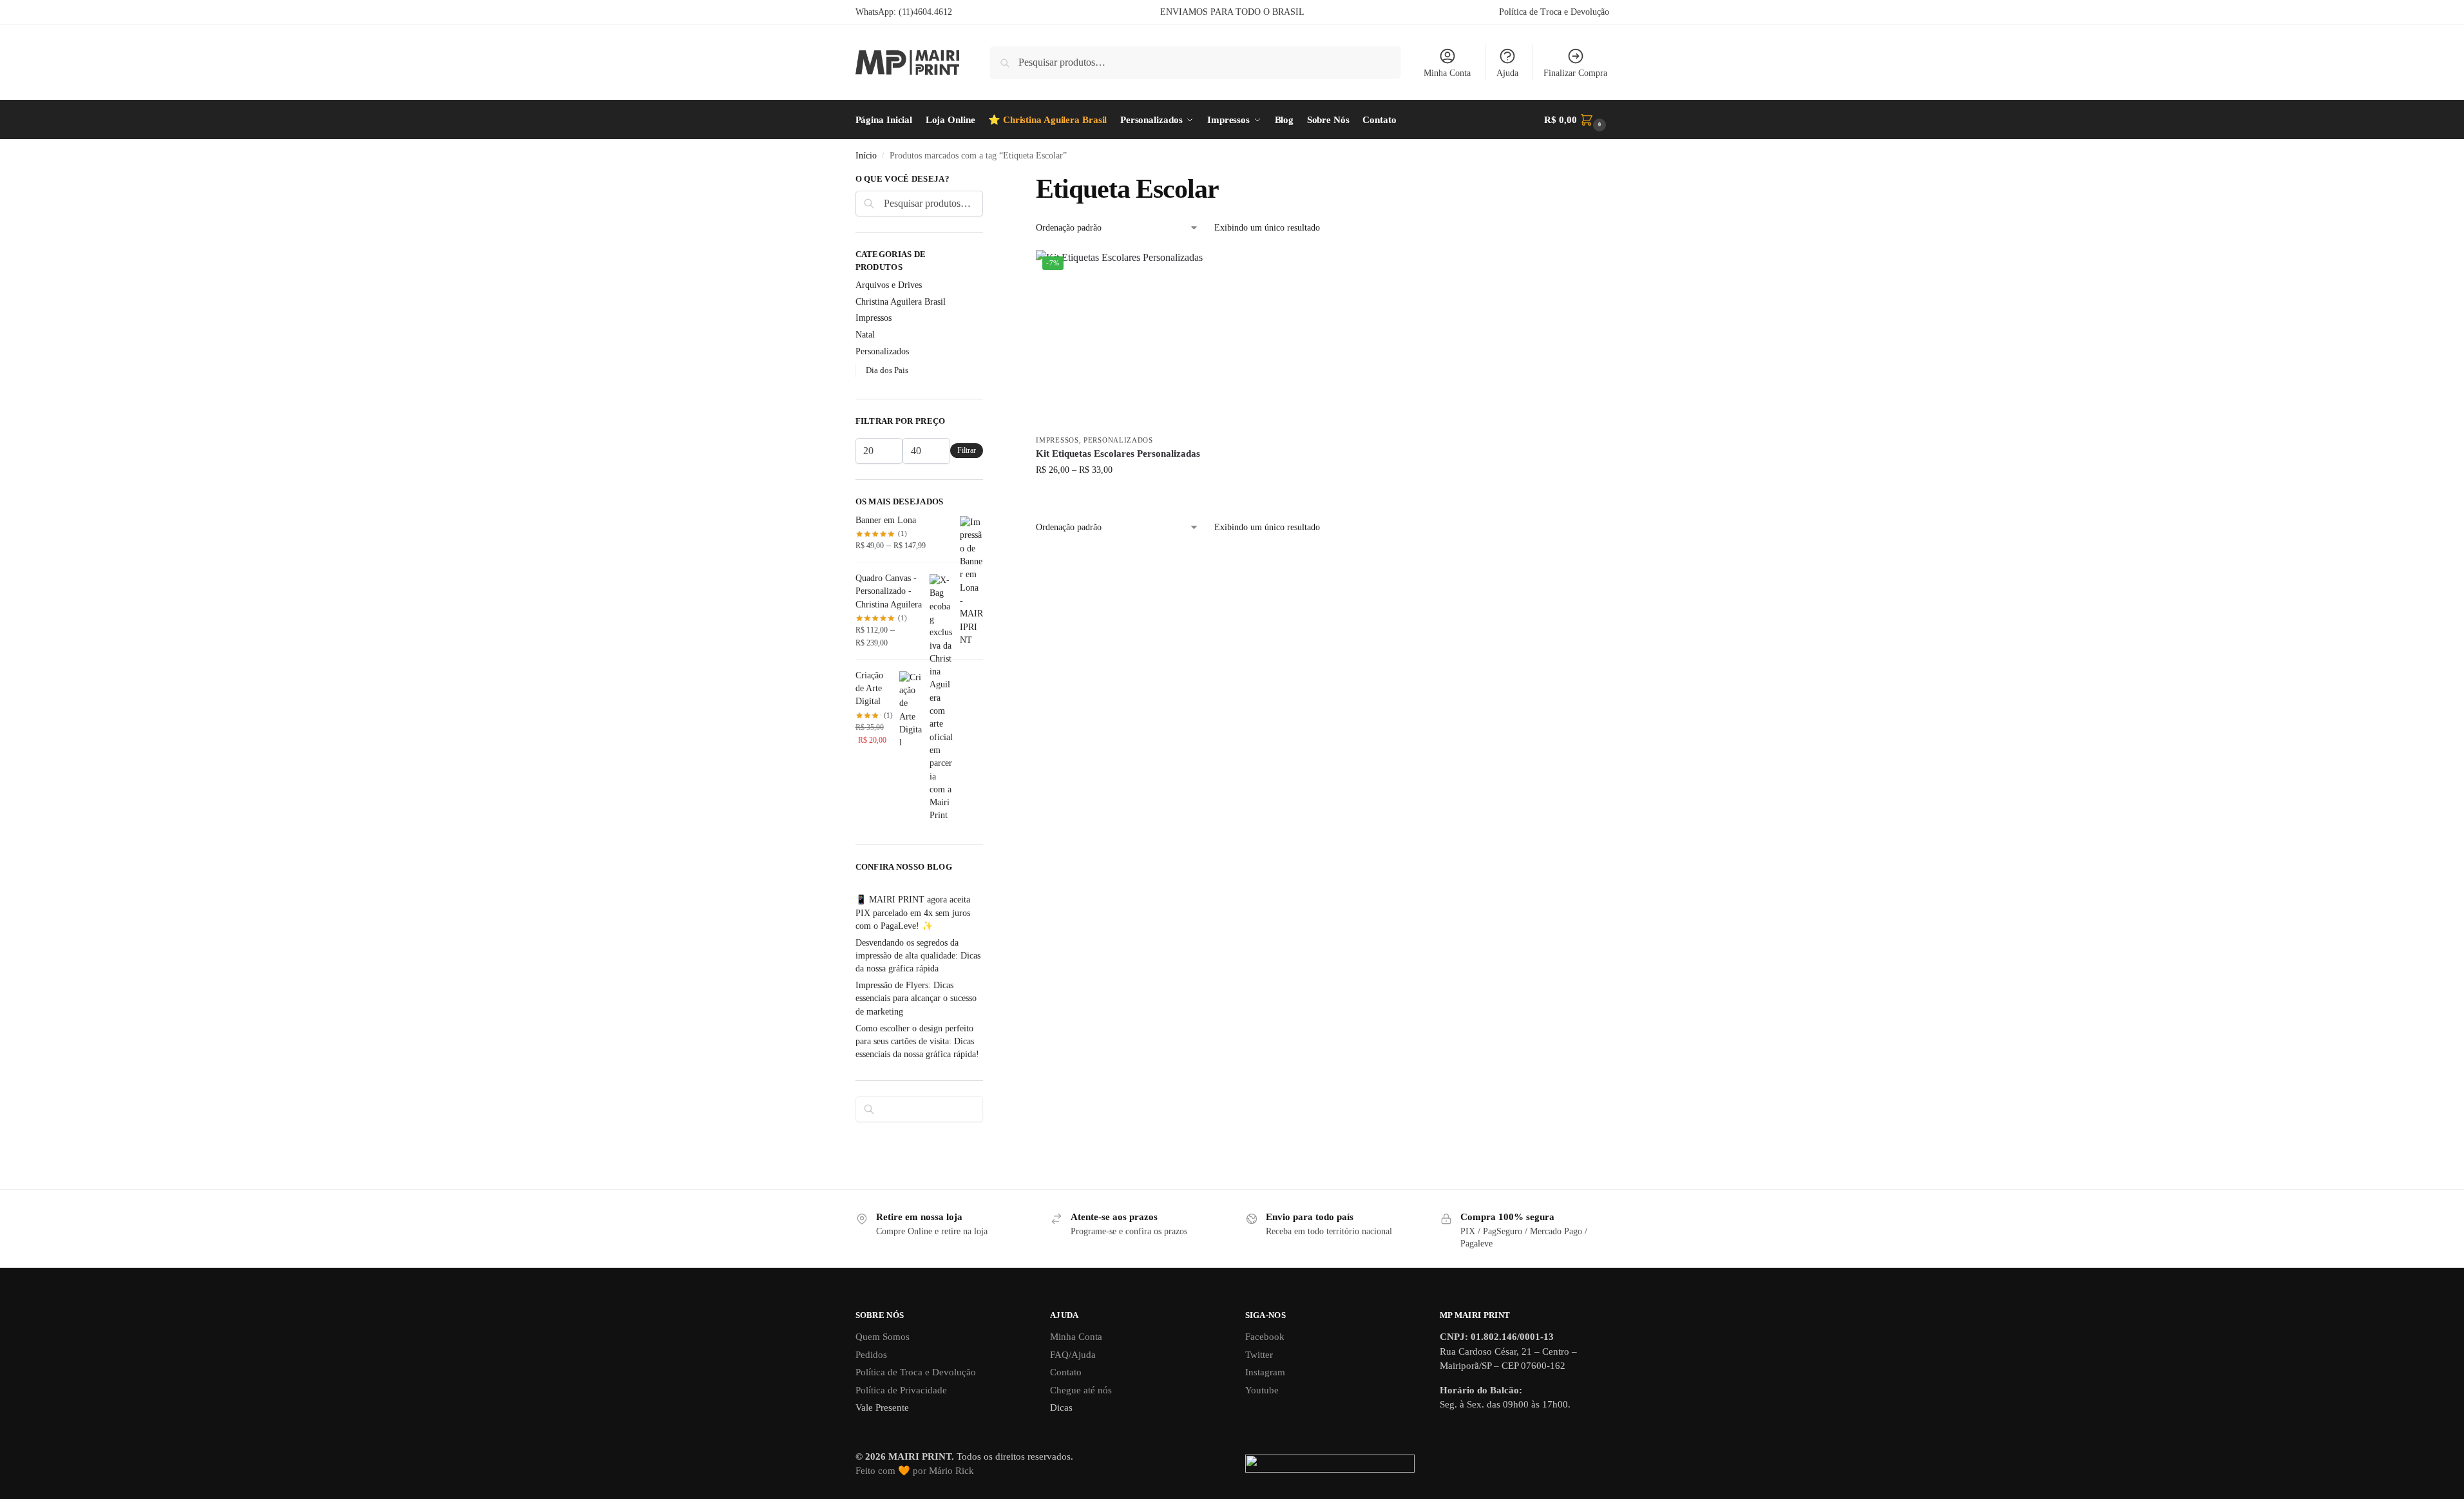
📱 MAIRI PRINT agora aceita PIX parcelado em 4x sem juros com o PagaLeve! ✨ (913, 913)
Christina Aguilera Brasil (901, 302)
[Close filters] (987, 180)
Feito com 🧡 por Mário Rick (915, 1471)
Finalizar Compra (1575, 73)
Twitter (1259, 1355)
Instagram (1265, 1372)
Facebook (1265, 1337)
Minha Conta (1447, 73)
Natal (865, 335)
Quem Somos (883, 1337)
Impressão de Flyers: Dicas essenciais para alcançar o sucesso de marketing (916, 998)
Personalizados (1118, 440)
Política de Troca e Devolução (1554, 12)
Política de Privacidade (901, 1390)
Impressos (1057, 440)
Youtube (1262, 1390)
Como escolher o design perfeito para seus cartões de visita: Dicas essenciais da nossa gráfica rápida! (917, 1042)
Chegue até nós (1081, 1390)
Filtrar (967, 450)
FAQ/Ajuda (1073, 1355)
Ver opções (1125, 497)
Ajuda (1507, 73)
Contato (1066, 1372)
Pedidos (871, 1355)
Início (866, 156)
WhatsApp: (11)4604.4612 (904, 12)
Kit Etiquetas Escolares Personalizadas (1118, 454)
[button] (1576, 120)
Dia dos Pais (887, 370)
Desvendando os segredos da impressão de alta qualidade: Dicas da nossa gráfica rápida (918, 956)
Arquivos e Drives (889, 285)
